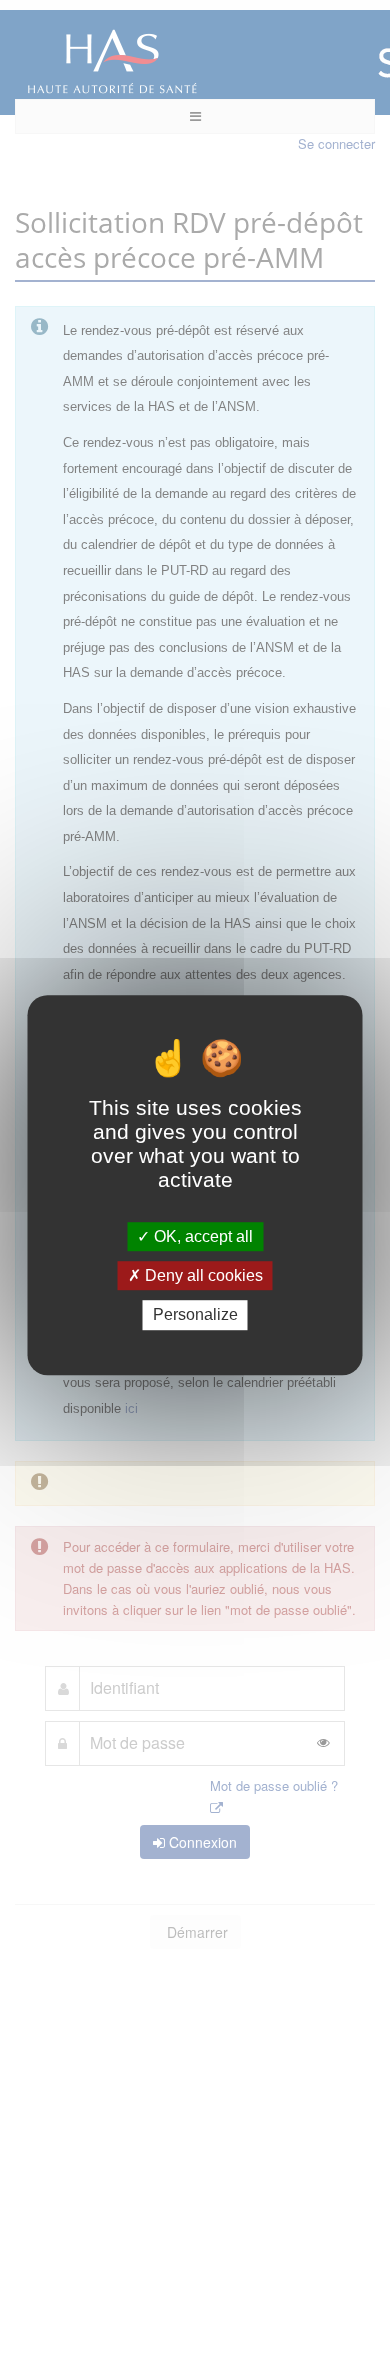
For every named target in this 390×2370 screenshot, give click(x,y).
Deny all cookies (202, 1275)
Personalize (195, 1315)
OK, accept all (201, 1236)
